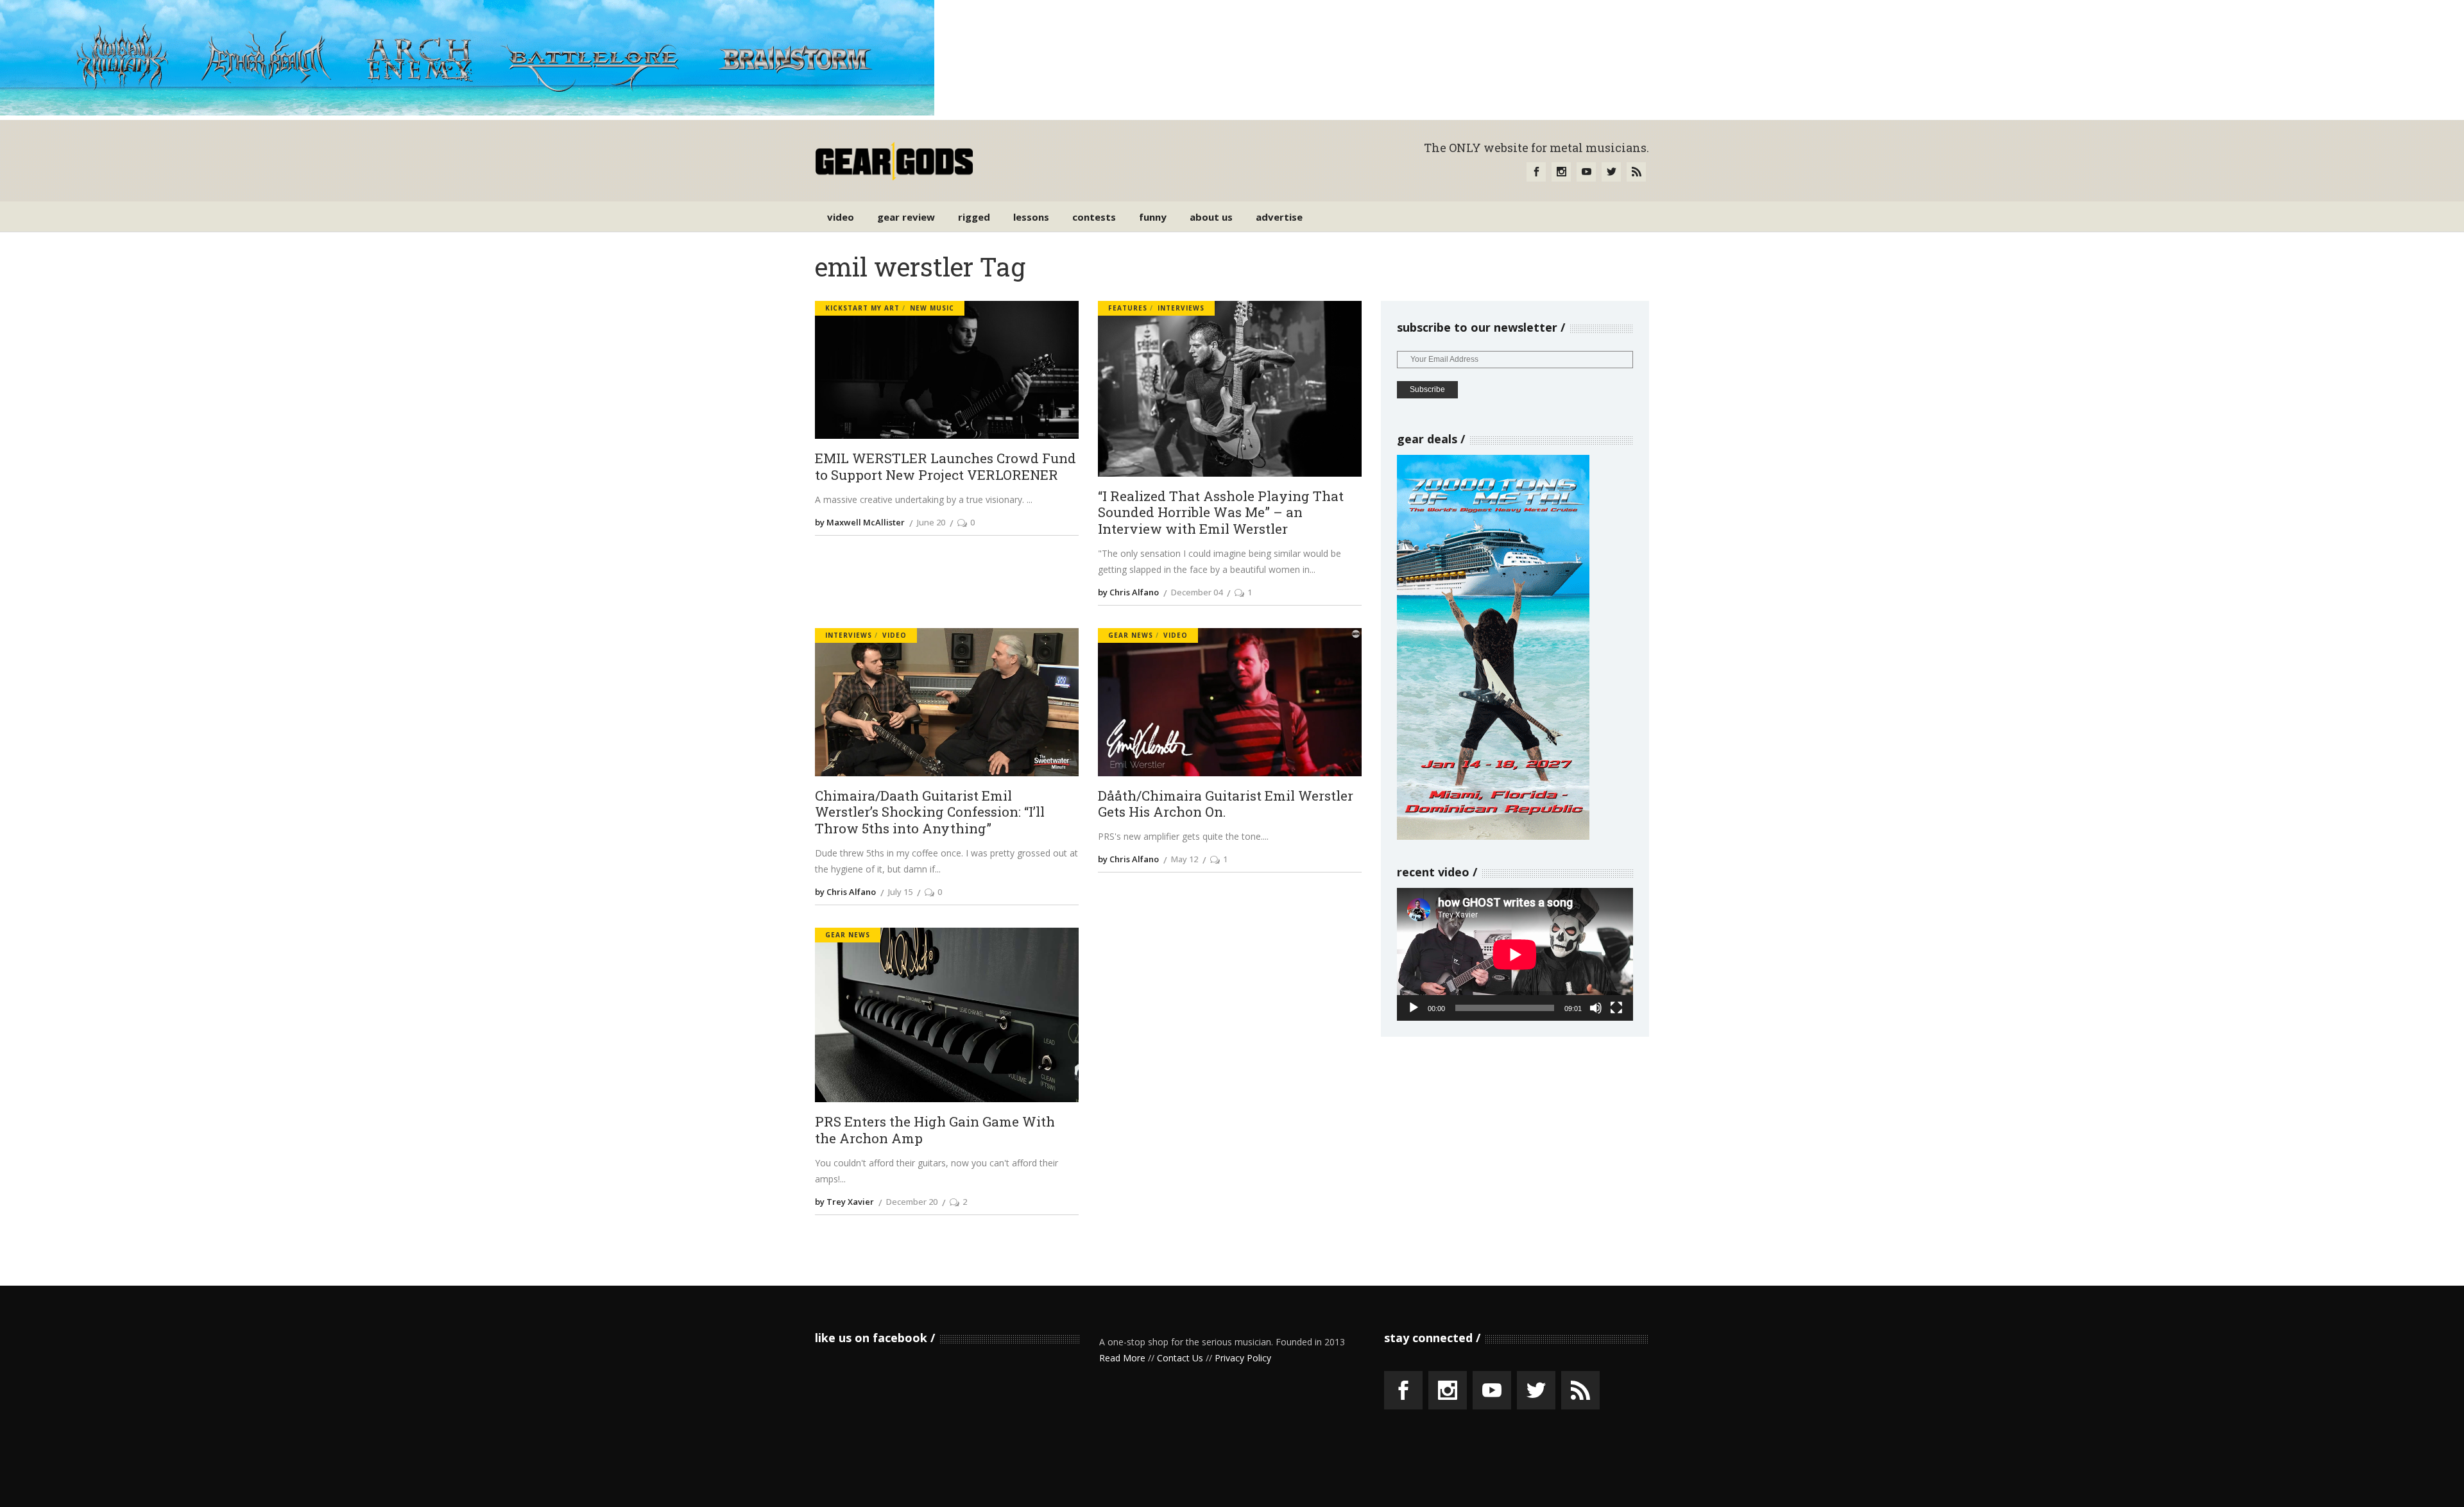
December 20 (912, 1202)
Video (894, 635)
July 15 (900, 892)
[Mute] (1596, 1008)
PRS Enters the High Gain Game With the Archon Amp (935, 1130)
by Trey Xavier (844, 1202)
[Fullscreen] (1616, 1008)
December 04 (1197, 592)
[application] (1515, 954)
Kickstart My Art (862, 308)
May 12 (1185, 859)
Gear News (1131, 635)
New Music (932, 308)
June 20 (931, 522)
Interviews (1181, 308)
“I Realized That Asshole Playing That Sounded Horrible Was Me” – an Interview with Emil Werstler (1221, 513)
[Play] (1414, 1008)
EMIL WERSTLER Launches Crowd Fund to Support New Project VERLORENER (945, 467)
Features (1128, 308)
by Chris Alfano (1128, 592)
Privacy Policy (1243, 1358)
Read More (1122, 1358)
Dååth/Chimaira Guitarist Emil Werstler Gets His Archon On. (1226, 804)
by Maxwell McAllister (860, 522)
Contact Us (1180, 1358)
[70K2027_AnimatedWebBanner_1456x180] (467, 112)
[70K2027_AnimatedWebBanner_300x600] (1493, 836)
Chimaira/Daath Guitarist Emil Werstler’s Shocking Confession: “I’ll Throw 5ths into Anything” (930, 813)
